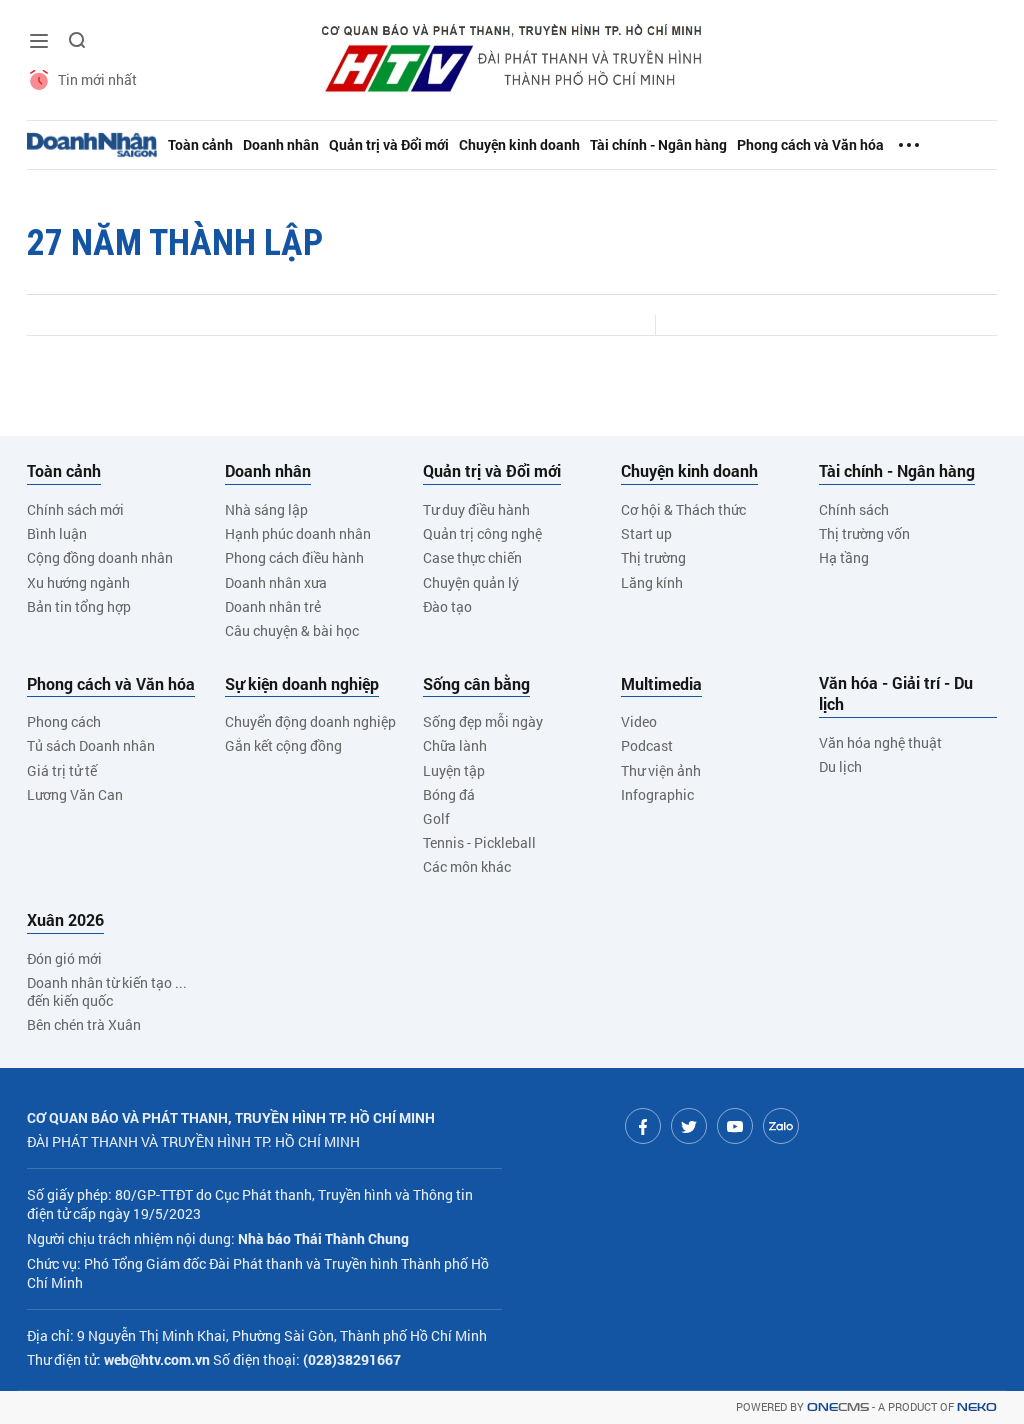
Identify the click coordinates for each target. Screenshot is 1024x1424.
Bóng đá (449, 794)
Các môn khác (467, 866)
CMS (838, 1407)
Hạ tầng (844, 557)
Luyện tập (454, 770)
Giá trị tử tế (62, 770)
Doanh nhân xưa (276, 582)
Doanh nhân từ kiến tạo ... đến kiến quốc (107, 991)
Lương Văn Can (75, 794)
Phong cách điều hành (294, 557)
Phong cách (64, 721)
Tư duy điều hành (476, 509)
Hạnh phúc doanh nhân (298, 533)
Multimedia (661, 684)
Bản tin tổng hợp (79, 606)
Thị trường (653, 557)
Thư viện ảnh (661, 770)
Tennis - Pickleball (479, 842)
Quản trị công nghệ (482, 533)
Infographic (657, 794)
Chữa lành (455, 745)
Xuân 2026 (65, 920)
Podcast (647, 745)
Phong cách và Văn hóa (810, 144)
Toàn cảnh (200, 144)
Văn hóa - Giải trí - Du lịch (896, 693)
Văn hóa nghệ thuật (880, 742)
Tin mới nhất (97, 79)
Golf (436, 818)
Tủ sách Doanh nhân (91, 745)
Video (639, 721)
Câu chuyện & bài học (292, 630)
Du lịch (840, 766)
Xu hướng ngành (78, 582)
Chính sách (854, 509)
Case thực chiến (472, 557)
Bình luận (57, 533)
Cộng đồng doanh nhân (100, 557)
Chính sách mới (75, 509)
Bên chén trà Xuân (84, 1024)
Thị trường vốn (864, 533)
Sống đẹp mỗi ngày (483, 721)
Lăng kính (652, 582)
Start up (646, 533)
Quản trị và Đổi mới (389, 144)
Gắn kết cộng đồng (283, 745)
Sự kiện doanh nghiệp (302, 684)
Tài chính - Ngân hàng (658, 144)
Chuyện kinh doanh (519, 144)
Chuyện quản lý (471, 582)
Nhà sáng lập (266, 509)
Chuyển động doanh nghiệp (310, 721)
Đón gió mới (64, 958)
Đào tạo (447, 606)
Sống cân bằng (476, 684)
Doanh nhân (281, 144)
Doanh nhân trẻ (273, 606)
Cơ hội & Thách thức (683, 509)
